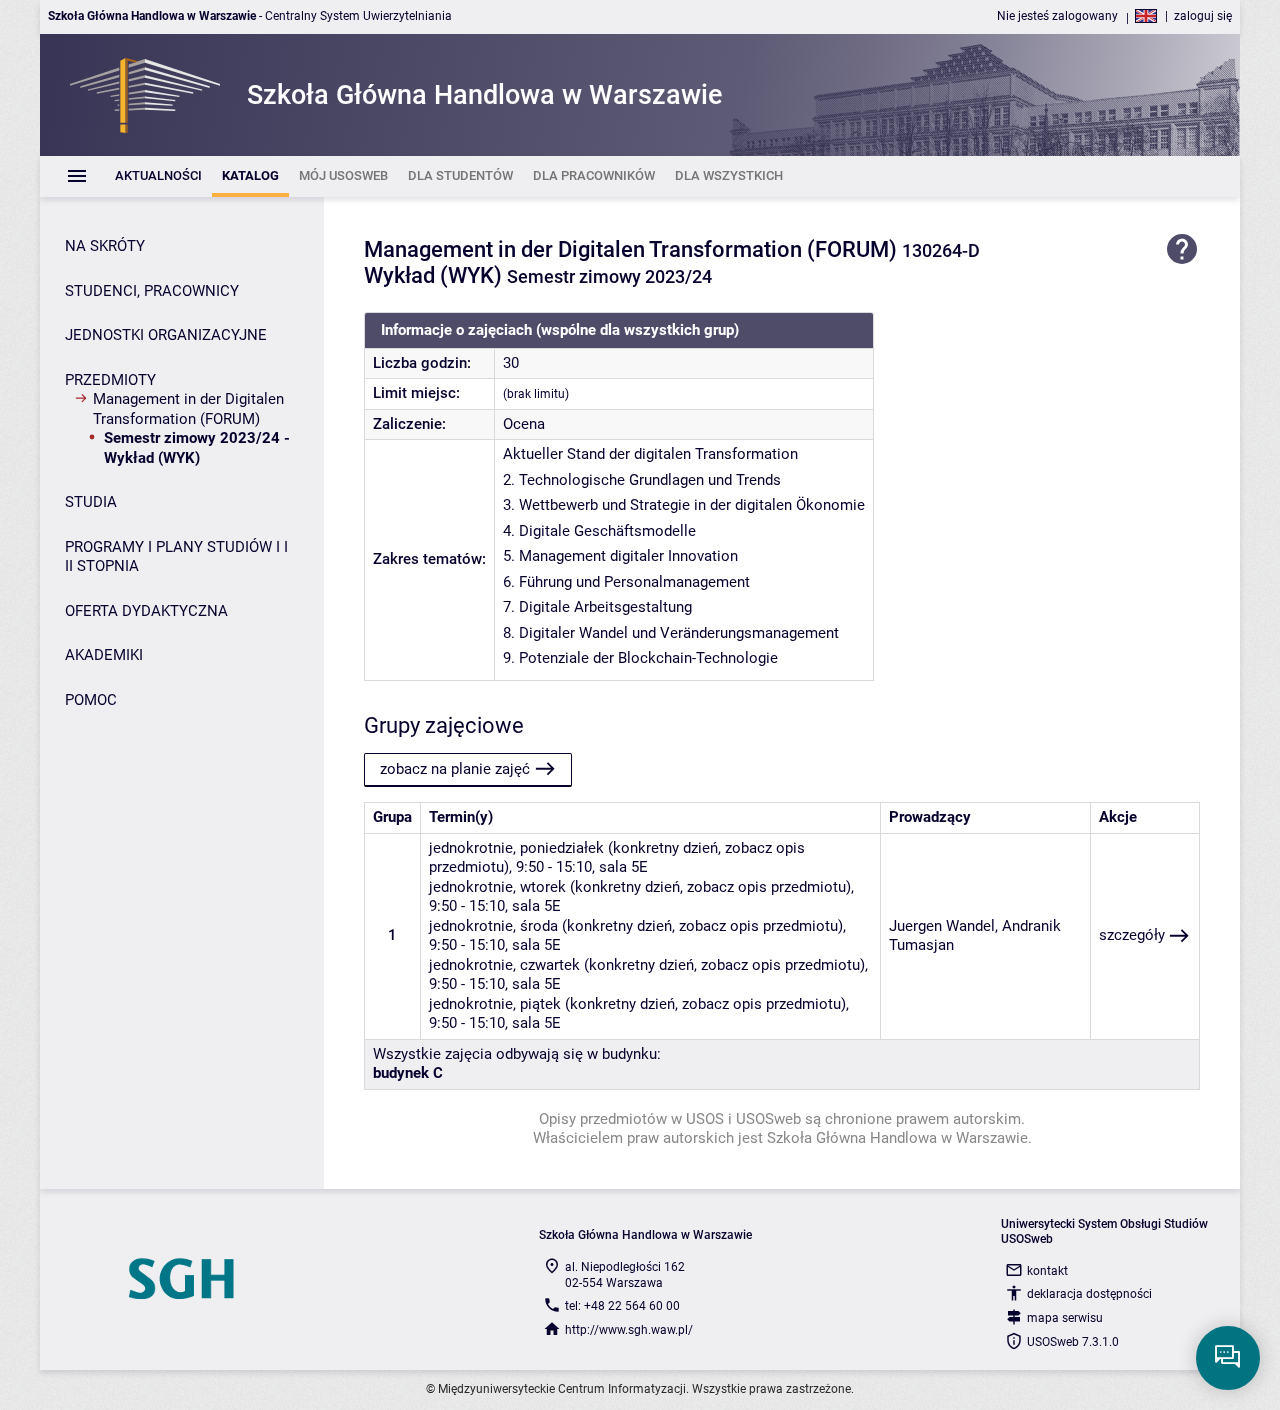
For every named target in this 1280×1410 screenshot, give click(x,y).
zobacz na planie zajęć (455, 769)
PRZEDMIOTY (110, 380)
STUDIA (91, 502)
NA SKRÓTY (105, 246)
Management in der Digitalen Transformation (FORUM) (188, 409)
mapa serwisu (1065, 1318)
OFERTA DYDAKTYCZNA (146, 611)
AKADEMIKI (104, 655)
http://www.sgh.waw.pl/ (629, 1330)
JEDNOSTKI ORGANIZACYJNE (166, 335)
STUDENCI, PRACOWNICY (152, 291)
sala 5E (623, 867)
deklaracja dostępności (1089, 1294)
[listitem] (158, 176)
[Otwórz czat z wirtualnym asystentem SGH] (1228, 1358)
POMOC (91, 700)
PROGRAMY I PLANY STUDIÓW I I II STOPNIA (176, 557)
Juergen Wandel (942, 926)
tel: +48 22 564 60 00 (622, 1306)
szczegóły (1132, 935)
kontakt (1047, 1271)
